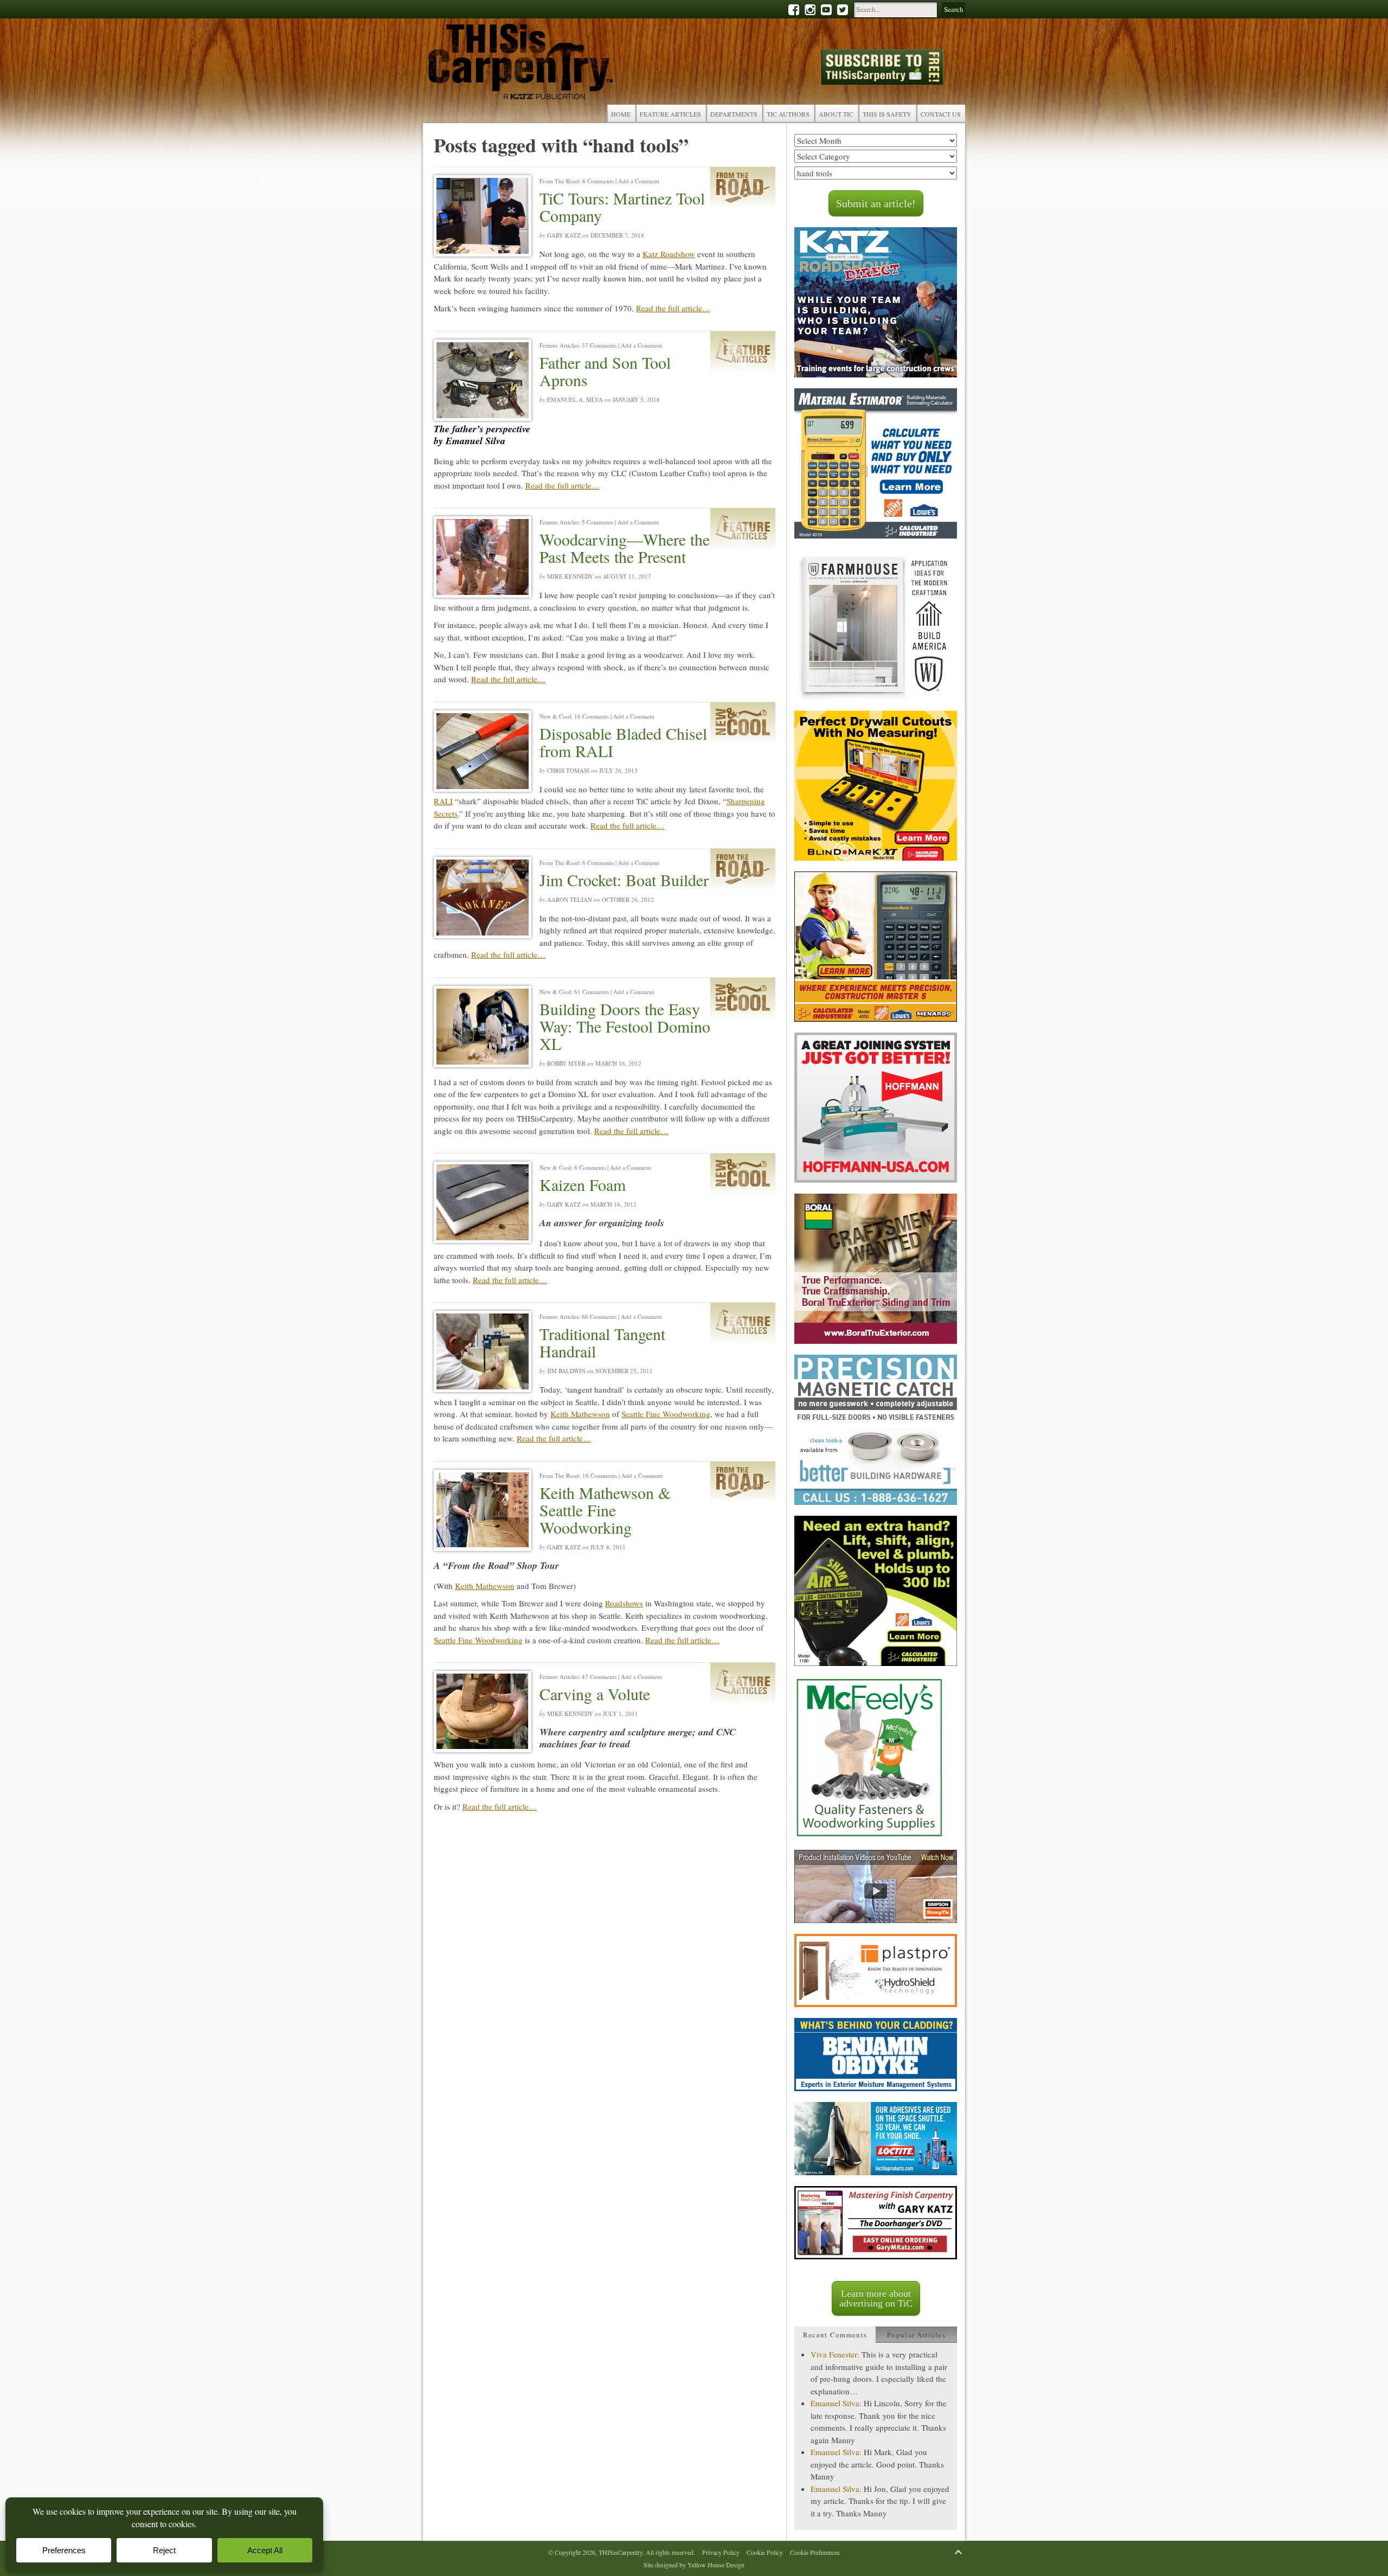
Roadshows (624, 1603)
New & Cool (555, 716)
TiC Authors (788, 114)
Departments (734, 114)
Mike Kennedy (570, 576)
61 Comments (592, 992)
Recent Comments (835, 2335)
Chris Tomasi (568, 770)
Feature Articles (670, 114)
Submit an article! (876, 203)
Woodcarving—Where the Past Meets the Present (625, 548)
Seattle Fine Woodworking (666, 1414)
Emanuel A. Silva (575, 399)
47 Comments (599, 1677)
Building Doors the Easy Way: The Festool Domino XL (625, 1026)
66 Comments (599, 1316)
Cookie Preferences (815, 2552)
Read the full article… (673, 308)
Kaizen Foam (583, 1184)
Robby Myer (566, 1063)
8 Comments (598, 181)
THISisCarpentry (520, 64)
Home (621, 114)
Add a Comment (639, 181)
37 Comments (599, 345)
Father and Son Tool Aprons (605, 371)
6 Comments (598, 863)
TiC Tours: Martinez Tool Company (622, 207)
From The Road (559, 181)
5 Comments (597, 522)
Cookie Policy (765, 2552)
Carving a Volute (595, 1694)
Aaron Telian (570, 899)
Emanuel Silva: (836, 2403)
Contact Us (941, 114)
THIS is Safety (887, 114)
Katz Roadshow (669, 254)
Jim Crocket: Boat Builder (624, 880)
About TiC (836, 114)
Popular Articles (916, 2335)
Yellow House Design (716, 2565)
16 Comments (592, 716)
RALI (443, 801)
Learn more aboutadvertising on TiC (876, 2298)
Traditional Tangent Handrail (602, 1342)
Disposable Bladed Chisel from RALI (623, 742)
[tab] (835, 2335)
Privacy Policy (721, 2552)
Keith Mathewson (580, 1414)
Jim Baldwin (566, 1371)
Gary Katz (564, 235)
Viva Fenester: (835, 2354)
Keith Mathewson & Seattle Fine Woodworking (605, 1510)
